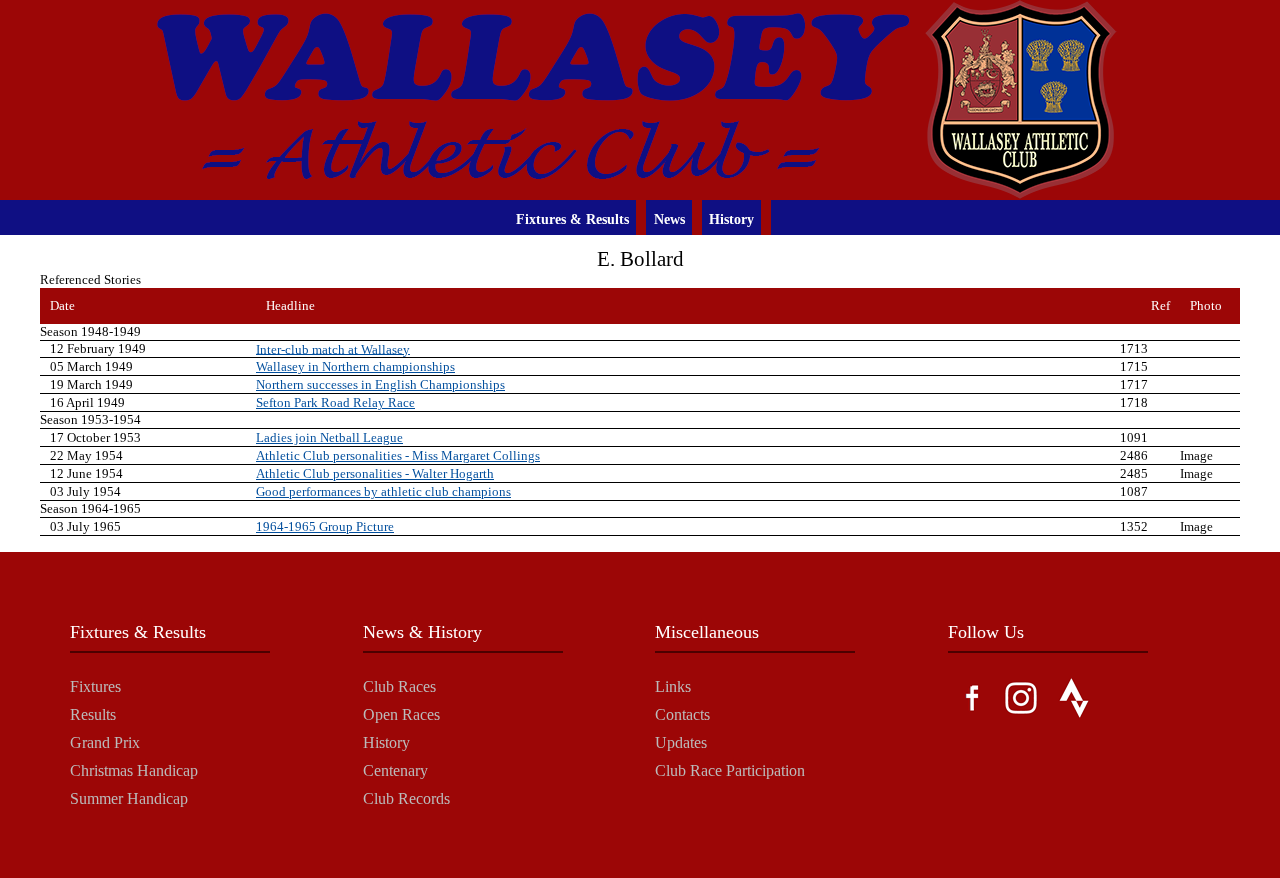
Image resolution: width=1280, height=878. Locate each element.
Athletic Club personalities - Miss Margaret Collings (398, 455)
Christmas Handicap (134, 770)
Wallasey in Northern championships (355, 366)
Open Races (401, 714)
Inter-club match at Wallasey (333, 348)
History (731, 219)
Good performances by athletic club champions (383, 491)
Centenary (395, 770)
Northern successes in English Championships (380, 384)
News (669, 219)
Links (673, 686)
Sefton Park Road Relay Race (335, 402)
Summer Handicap (129, 798)
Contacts (682, 714)
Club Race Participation (730, 770)
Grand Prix (105, 742)
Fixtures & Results (572, 219)
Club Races (399, 686)
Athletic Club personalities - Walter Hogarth (375, 473)
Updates (681, 742)
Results (93, 714)
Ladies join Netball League (329, 437)
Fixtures (95, 686)
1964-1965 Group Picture (325, 526)
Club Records (406, 798)
